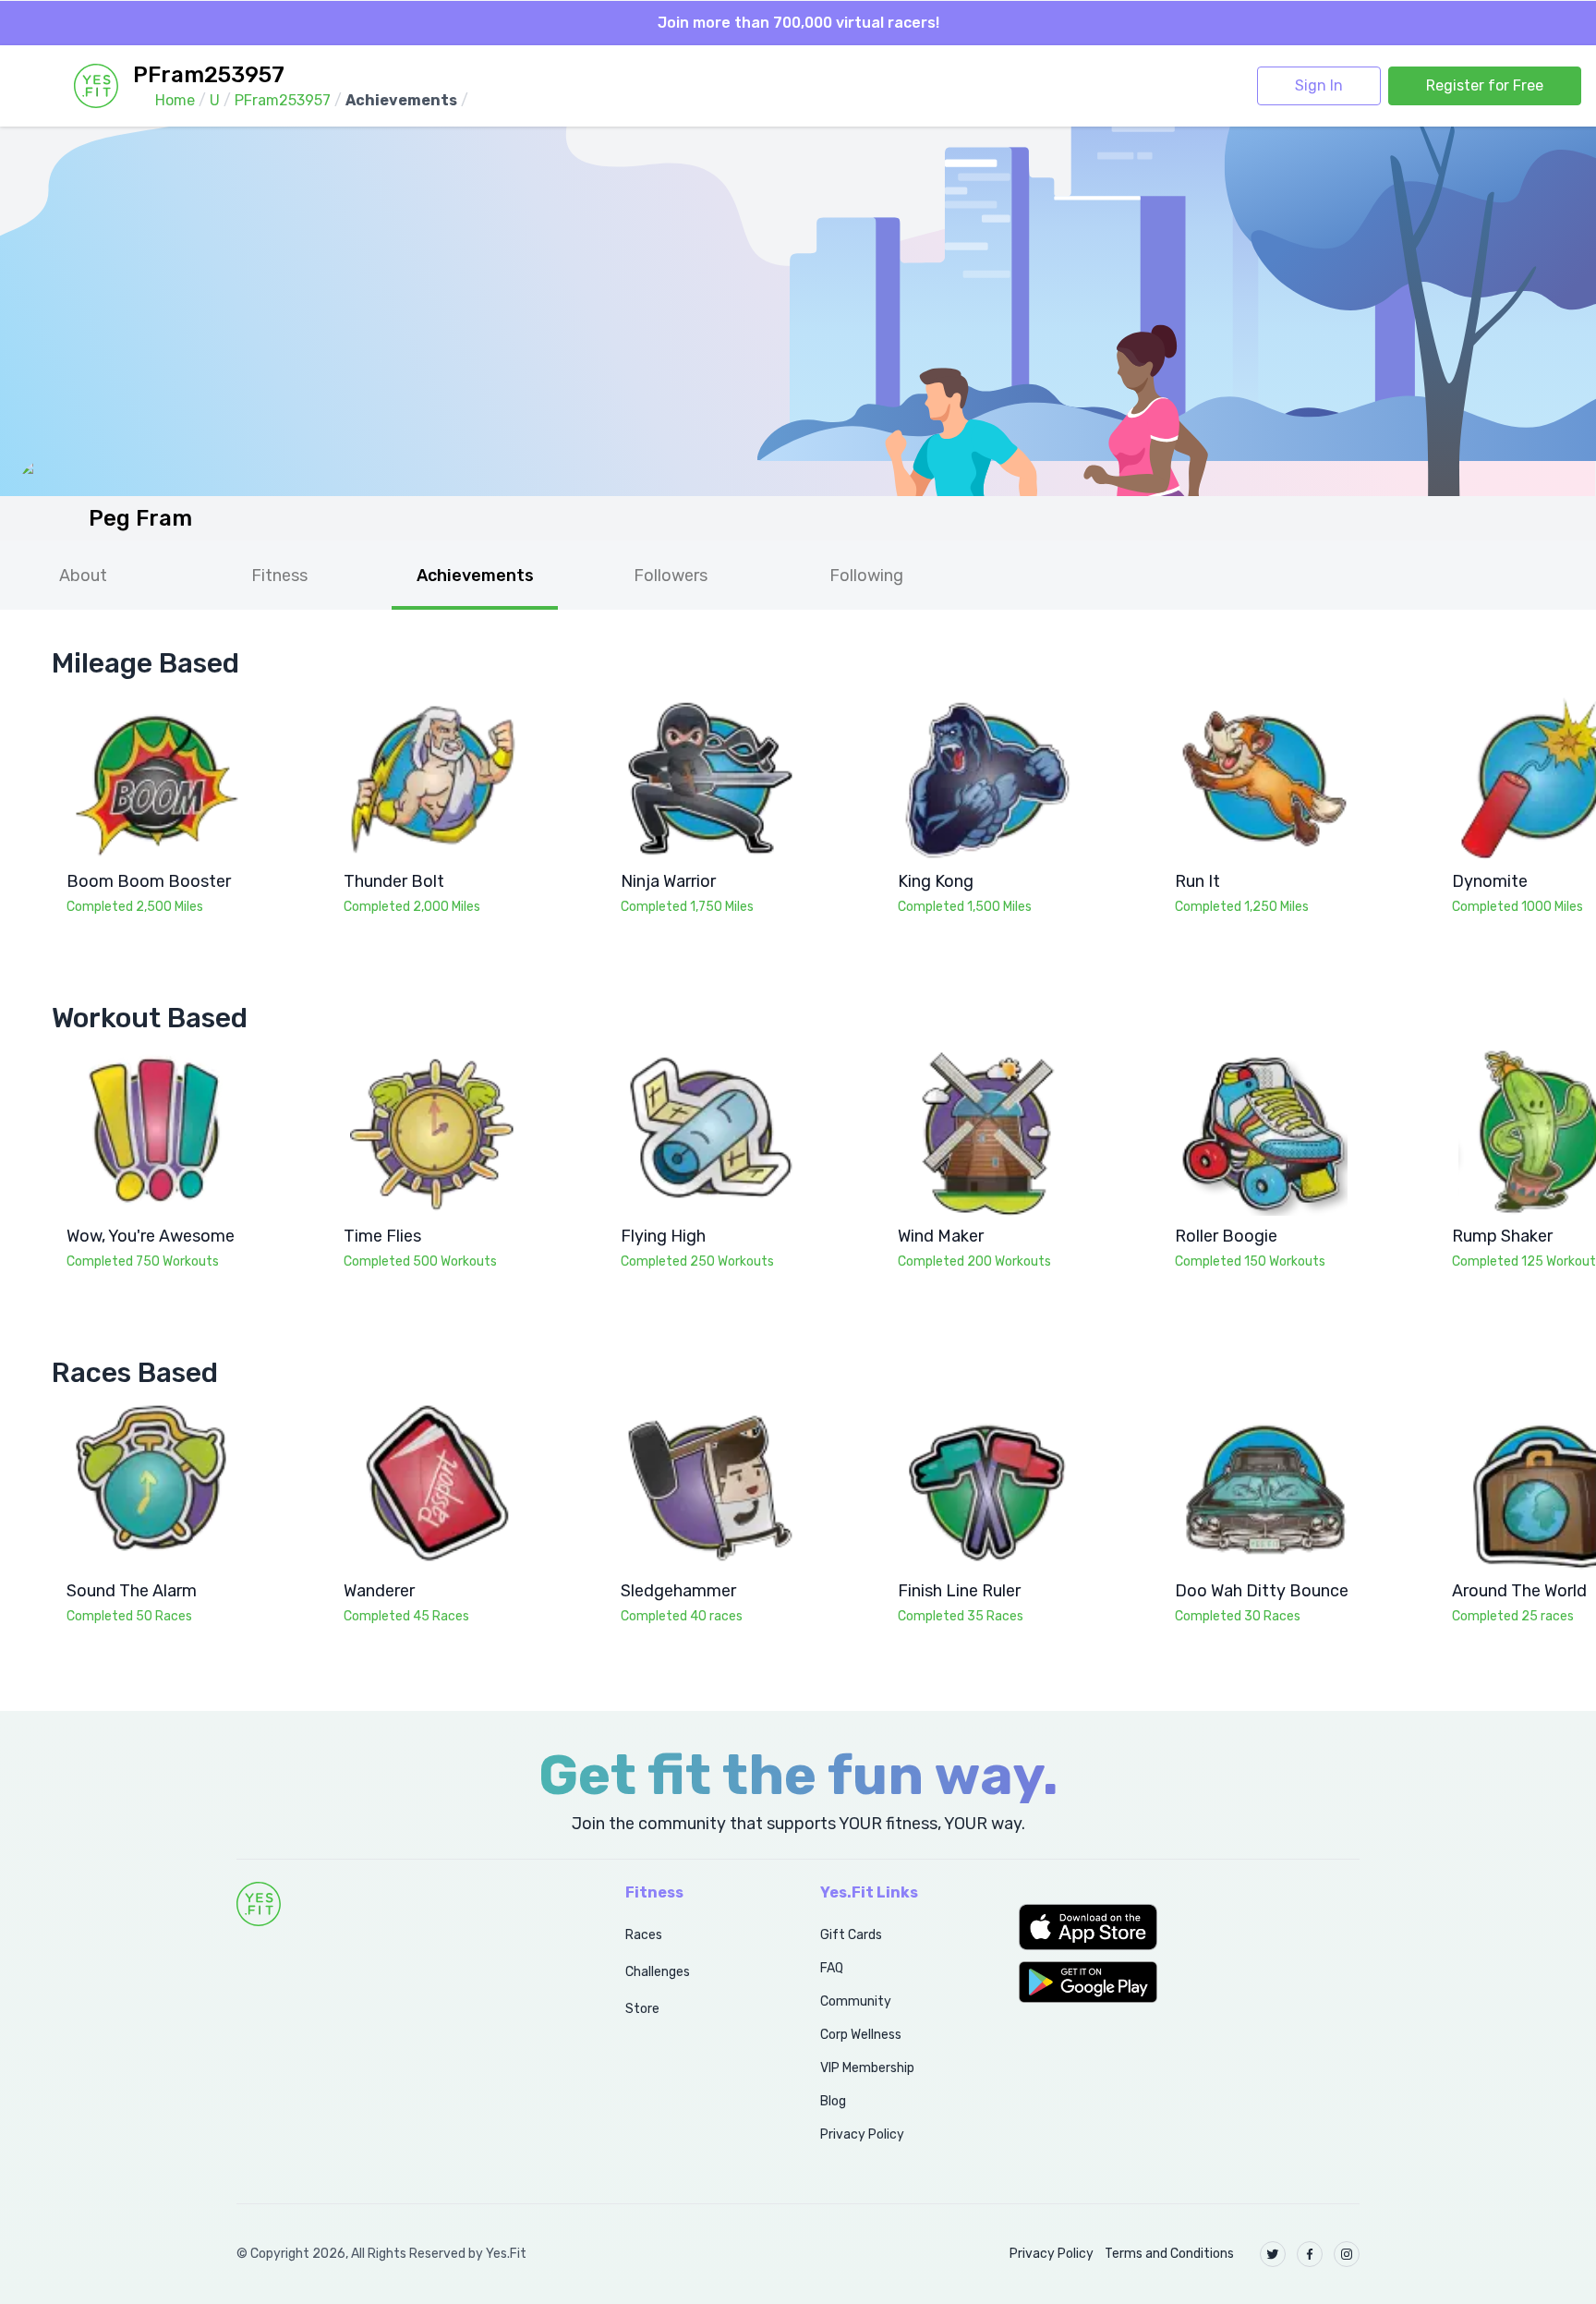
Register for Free (1485, 85)
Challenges (658, 1972)
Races (644, 1935)
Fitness (279, 576)
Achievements (475, 576)
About (83, 576)
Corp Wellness (861, 2035)
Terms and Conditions (1169, 2254)
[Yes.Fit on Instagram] (1347, 2254)
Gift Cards (851, 1935)
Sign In (1319, 85)
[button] (1189, 1927)
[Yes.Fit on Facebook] (1310, 2254)
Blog (833, 2101)
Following (866, 576)
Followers (671, 576)
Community (856, 2001)
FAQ (832, 1968)
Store (642, 2009)
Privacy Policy (862, 2134)
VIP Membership (867, 2068)
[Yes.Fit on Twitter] (1273, 2254)
